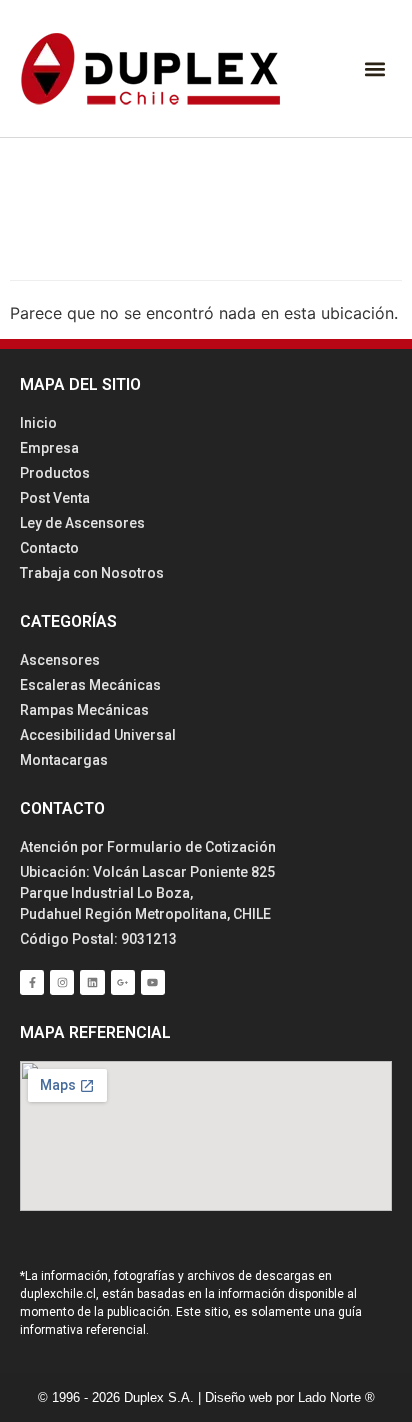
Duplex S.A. (161, 1397)
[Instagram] (62, 982)
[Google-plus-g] (123, 982)
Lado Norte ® (336, 1397)
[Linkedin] (92, 982)
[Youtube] (153, 982)
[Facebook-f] (32, 982)
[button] (375, 68)
